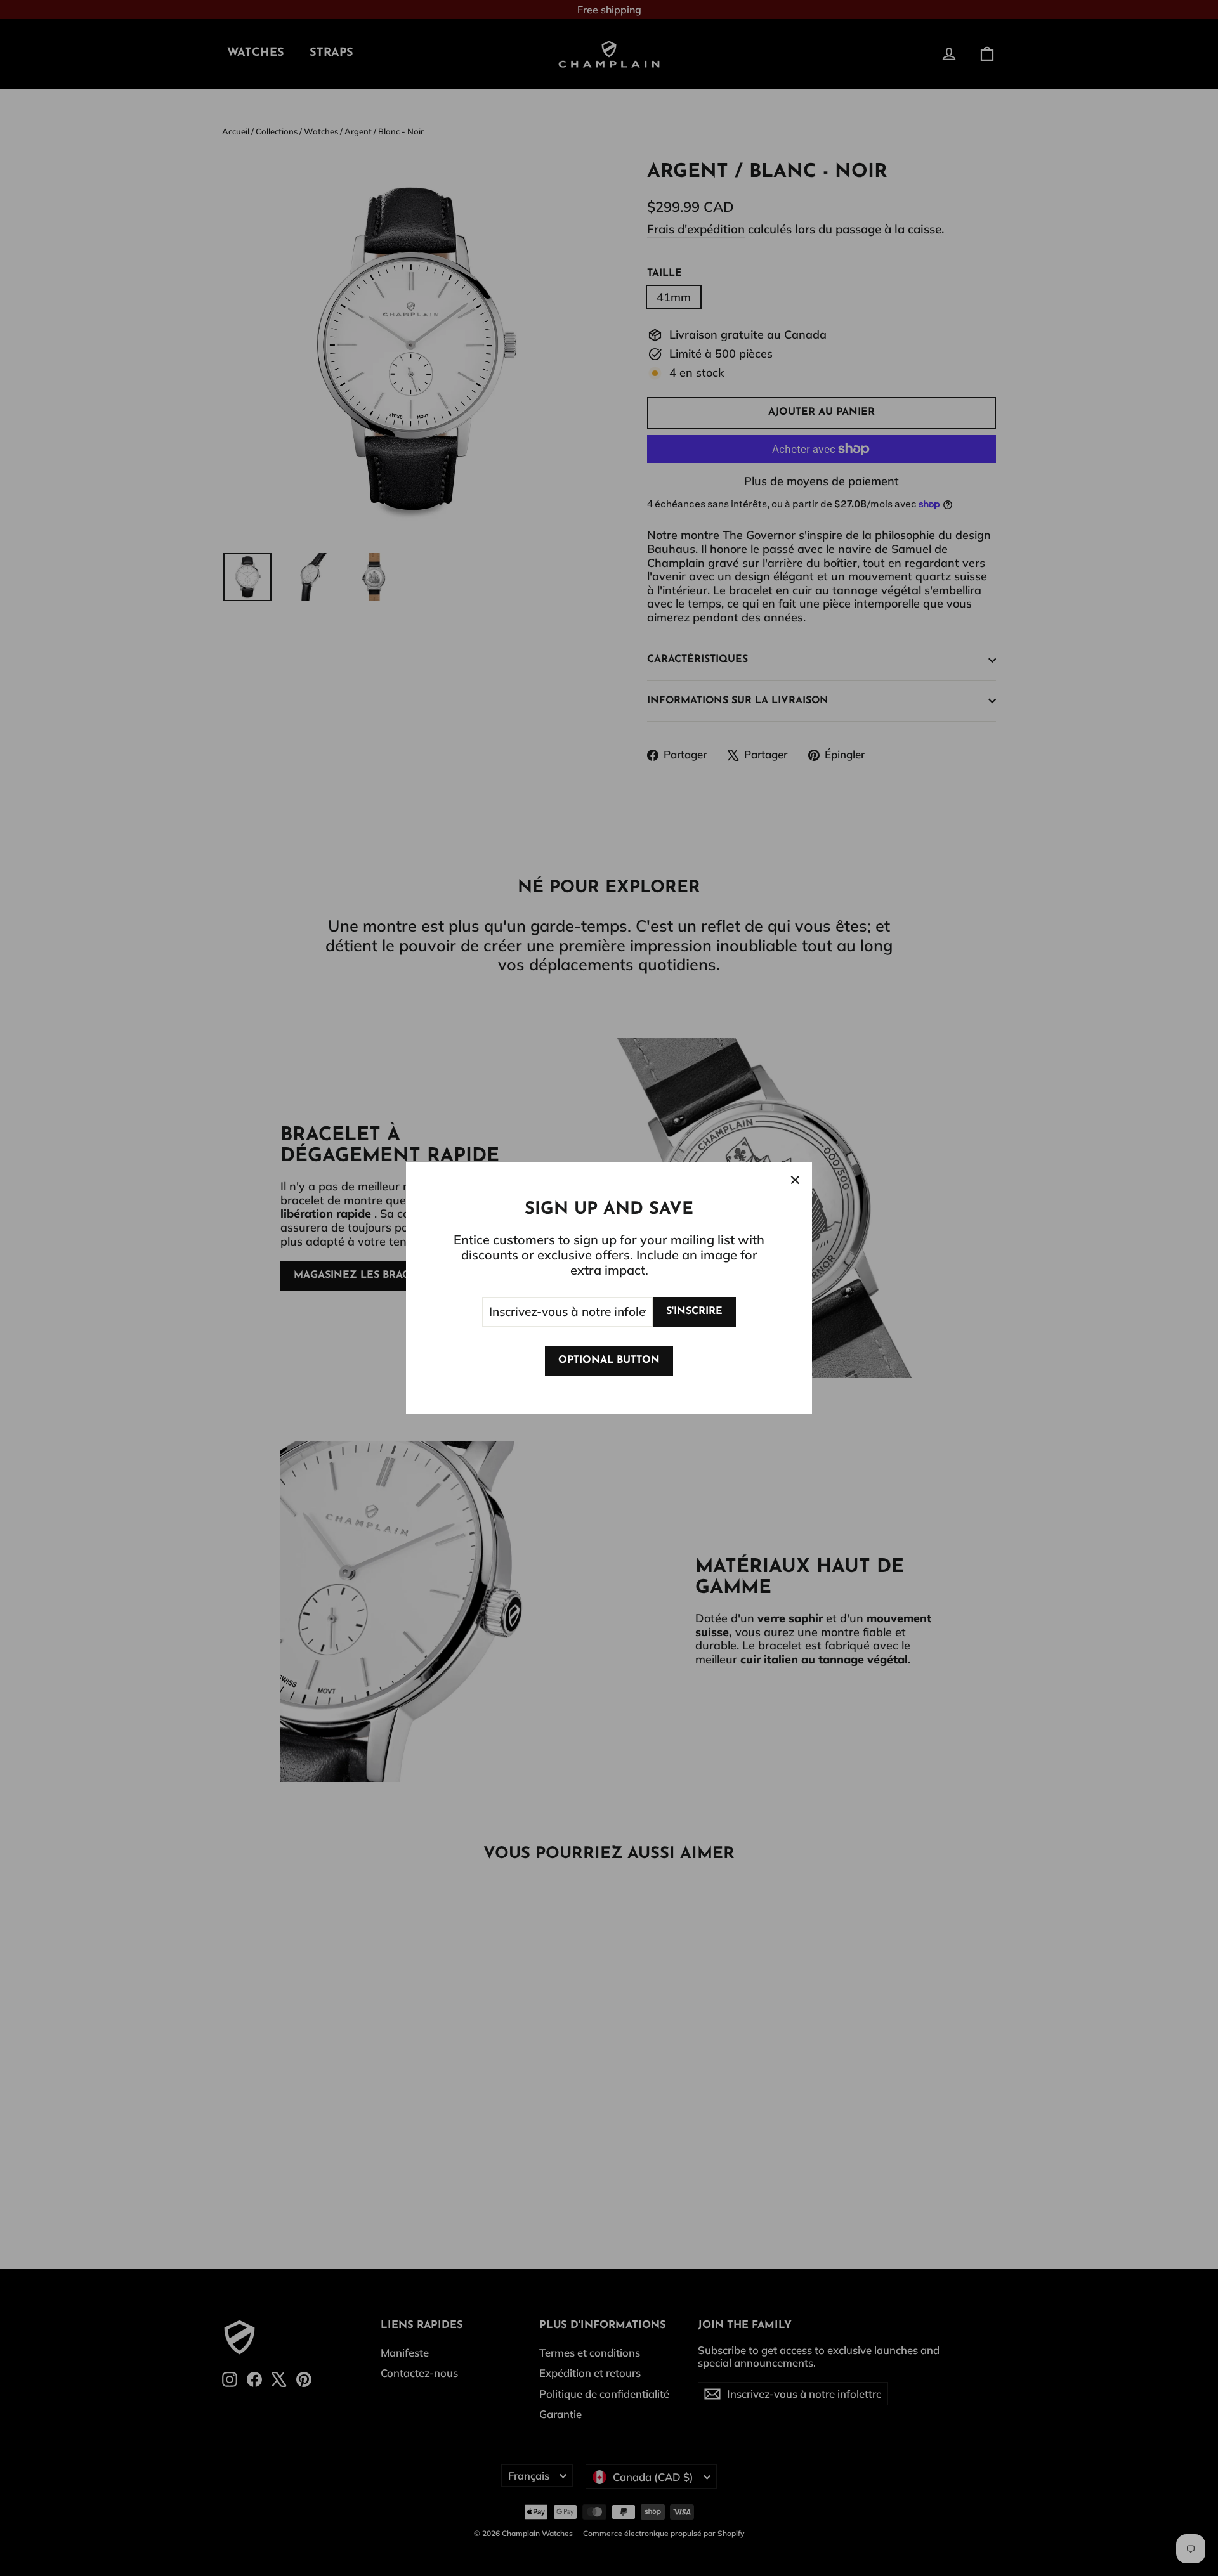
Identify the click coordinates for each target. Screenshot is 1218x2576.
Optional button (609, 1360)
